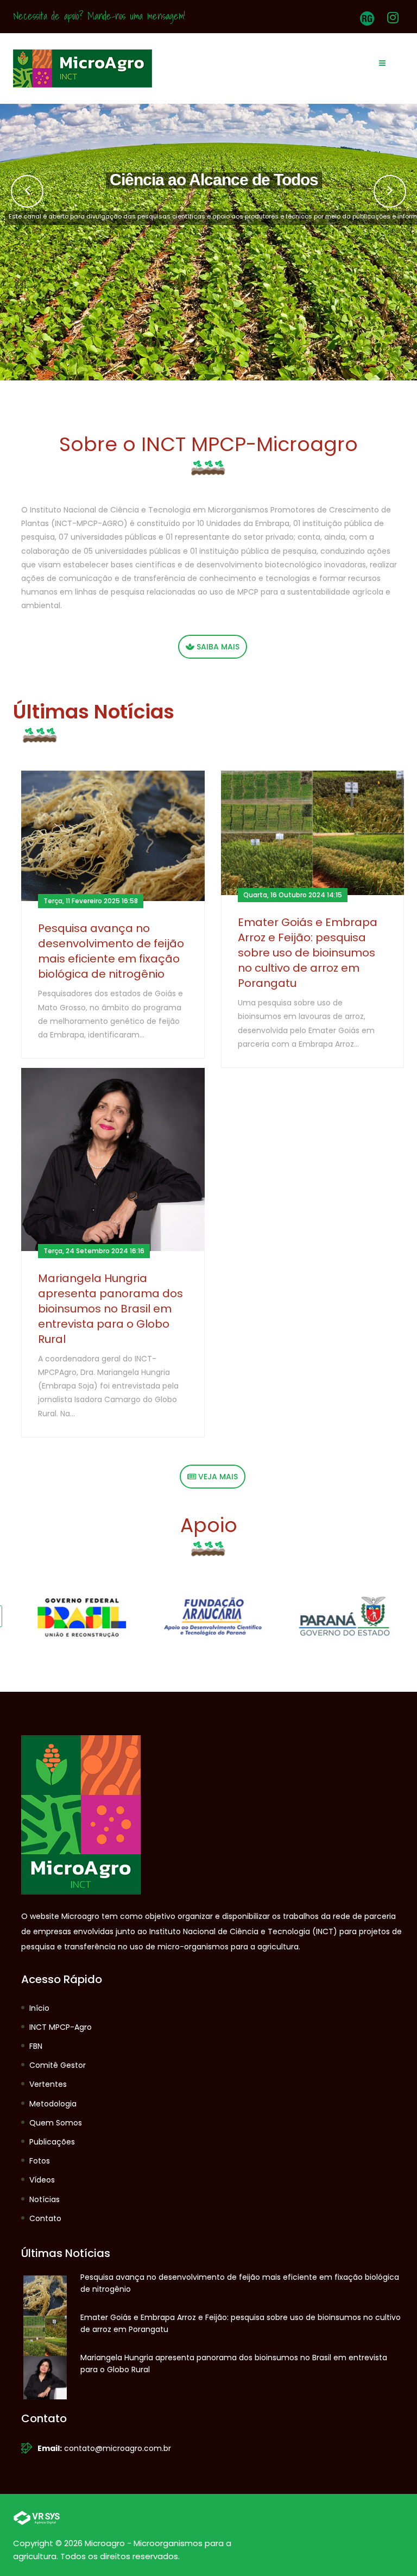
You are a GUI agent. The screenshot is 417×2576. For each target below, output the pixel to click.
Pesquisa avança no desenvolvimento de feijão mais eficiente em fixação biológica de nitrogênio (111, 951)
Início (39, 2008)
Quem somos (56, 2123)
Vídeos (42, 2180)
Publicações (52, 2142)
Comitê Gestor (58, 2065)
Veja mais (217, 1477)
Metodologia (53, 2104)
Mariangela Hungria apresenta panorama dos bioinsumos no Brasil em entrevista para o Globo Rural (110, 1309)
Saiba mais (217, 647)
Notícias (45, 2199)
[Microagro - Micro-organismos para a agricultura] (83, 68)
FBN (36, 2046)
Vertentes (48, 2084)
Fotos (40, 2161)
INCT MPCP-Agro (61, 2027)
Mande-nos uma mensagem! (136, 16)
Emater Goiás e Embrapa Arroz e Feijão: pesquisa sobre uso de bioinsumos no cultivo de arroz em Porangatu (308, 953)
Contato (45, 2218)
